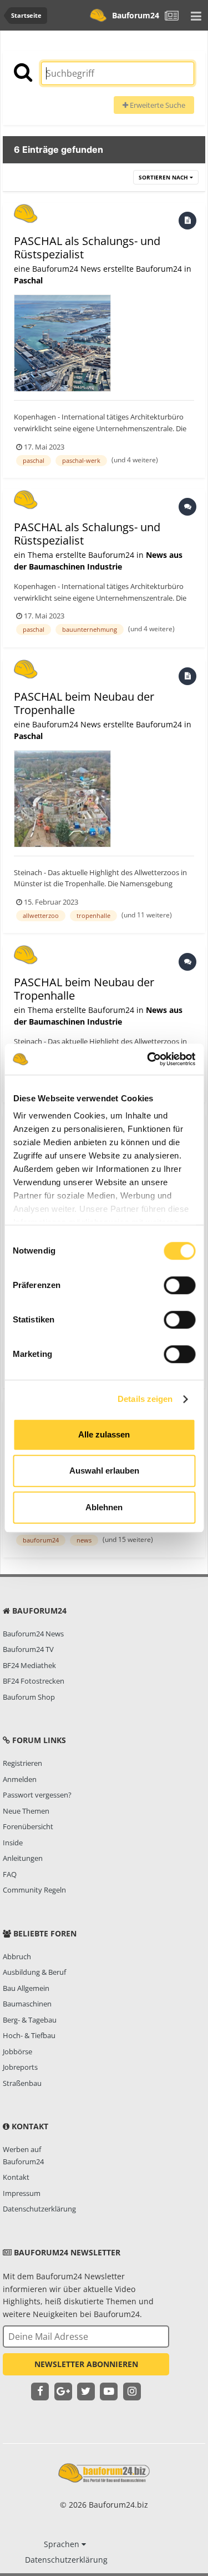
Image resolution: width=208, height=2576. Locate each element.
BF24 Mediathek (29, 1665)
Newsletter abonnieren (86, 2364)
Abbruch (17, 1956)
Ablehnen (104, 1507)
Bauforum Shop (29, 1697)
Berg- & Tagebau (30, 2020)
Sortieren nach (164, 177)
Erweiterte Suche (157, 105)
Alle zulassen (104, 1434)
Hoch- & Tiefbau (29, 2035)
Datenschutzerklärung (39, 2209)
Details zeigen (145, 1399)
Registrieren (22, 1763)
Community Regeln (34, 1890)
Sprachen (63, 2544)
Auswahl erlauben (104, 1471)
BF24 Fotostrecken (34, 1681)
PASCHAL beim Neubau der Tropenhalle (84, 703)
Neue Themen (26, 1811)
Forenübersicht (28, 1826)
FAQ (10, 1874)
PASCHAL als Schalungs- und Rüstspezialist (87, 248)
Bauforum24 (136, 15)
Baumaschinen (27, 2004)
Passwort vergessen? (37, 1795)
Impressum (22, 2193)
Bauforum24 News (33, 1634)
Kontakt (16, 2177)
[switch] (179, 1285)
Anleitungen (23, 1858)
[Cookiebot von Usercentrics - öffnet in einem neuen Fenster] (148, 1059)
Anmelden (20, 1779)
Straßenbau (22, 2083)
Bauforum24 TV (28, 1649)
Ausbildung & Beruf (34, 1972)
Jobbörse (17, 2051)
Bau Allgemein (26, 1988)
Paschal (28, 280)
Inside (13, 1843)
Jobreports (20, 2067)
